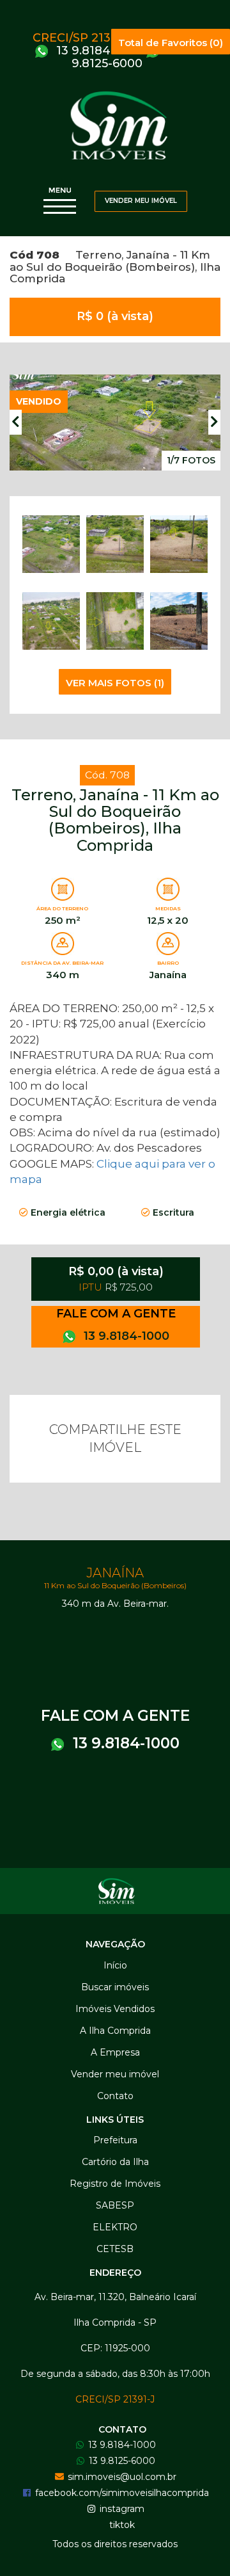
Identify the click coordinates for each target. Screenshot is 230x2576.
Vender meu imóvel (115, 2074)
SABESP (115, 2205)
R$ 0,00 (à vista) (116, 1279)
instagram (121, 2509)
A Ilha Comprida (115, 2031)
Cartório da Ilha (115, 2162)
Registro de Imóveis (115, 2184)
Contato (115, 2096)
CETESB (115, 2249)
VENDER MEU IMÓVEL (141, 201)
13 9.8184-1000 (98, 51)
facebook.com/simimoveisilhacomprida (121, 2493)
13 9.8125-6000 (126, 57)
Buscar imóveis (115, 1987)
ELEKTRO (115, 2227)
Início (115, 1965)
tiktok (121, 2525)
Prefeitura (115, 2140)
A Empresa (115, 2052)
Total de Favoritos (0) (171, 43)
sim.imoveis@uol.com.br (121, 2477)
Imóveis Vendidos (115, 2009)
